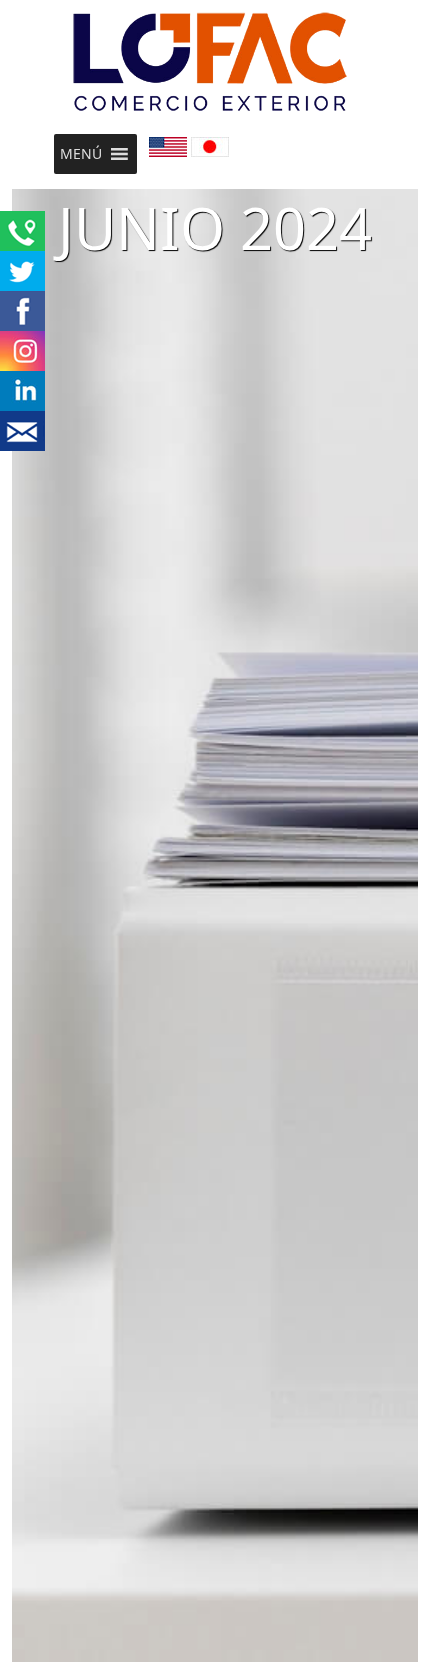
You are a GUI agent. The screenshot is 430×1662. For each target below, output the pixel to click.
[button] (81, 154)
